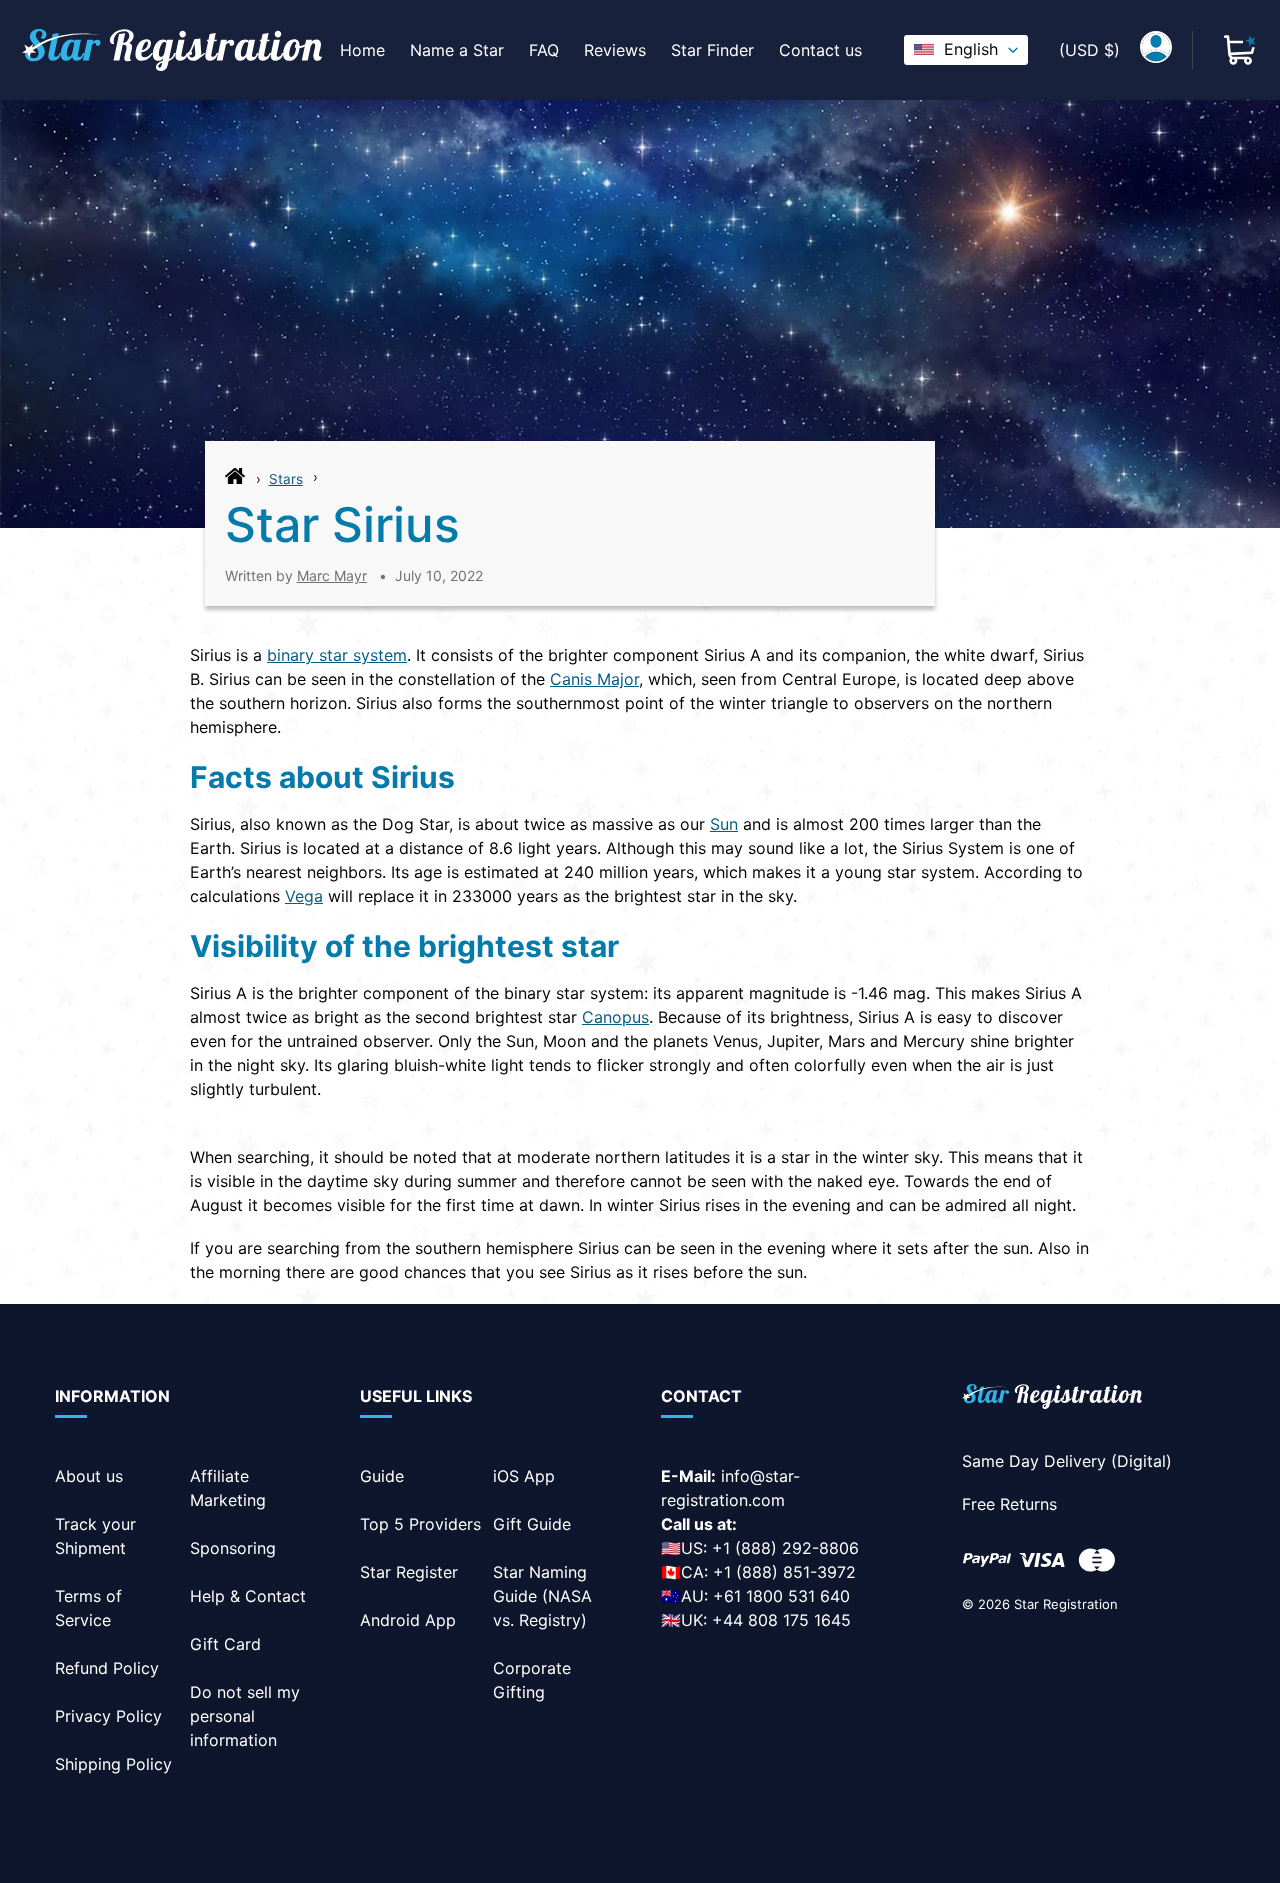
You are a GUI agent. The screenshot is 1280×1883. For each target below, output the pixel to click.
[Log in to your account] (1156, 50)
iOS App (524, 1476)
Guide (382, 1476)
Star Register (409, 1572)
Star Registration (1066, 1604)
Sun (724, 824)
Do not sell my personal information (245, 1716)
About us (89, 1476)
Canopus (615, 1017)
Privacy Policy (108, 1716)
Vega (304, 896)
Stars (286, 479)
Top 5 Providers (420, 1524)
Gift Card (225, 1644)
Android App (408, 1620)
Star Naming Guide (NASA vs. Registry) (542, 1596)
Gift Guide (532, 1524)
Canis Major (594, 679)
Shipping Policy (113, 1764)
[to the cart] (1240, 50)
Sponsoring (233, 1548)
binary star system (337, 655)
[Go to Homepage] (235, 481)
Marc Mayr (332, 575)
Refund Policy (107, 1668)
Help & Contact (248, 1596)
